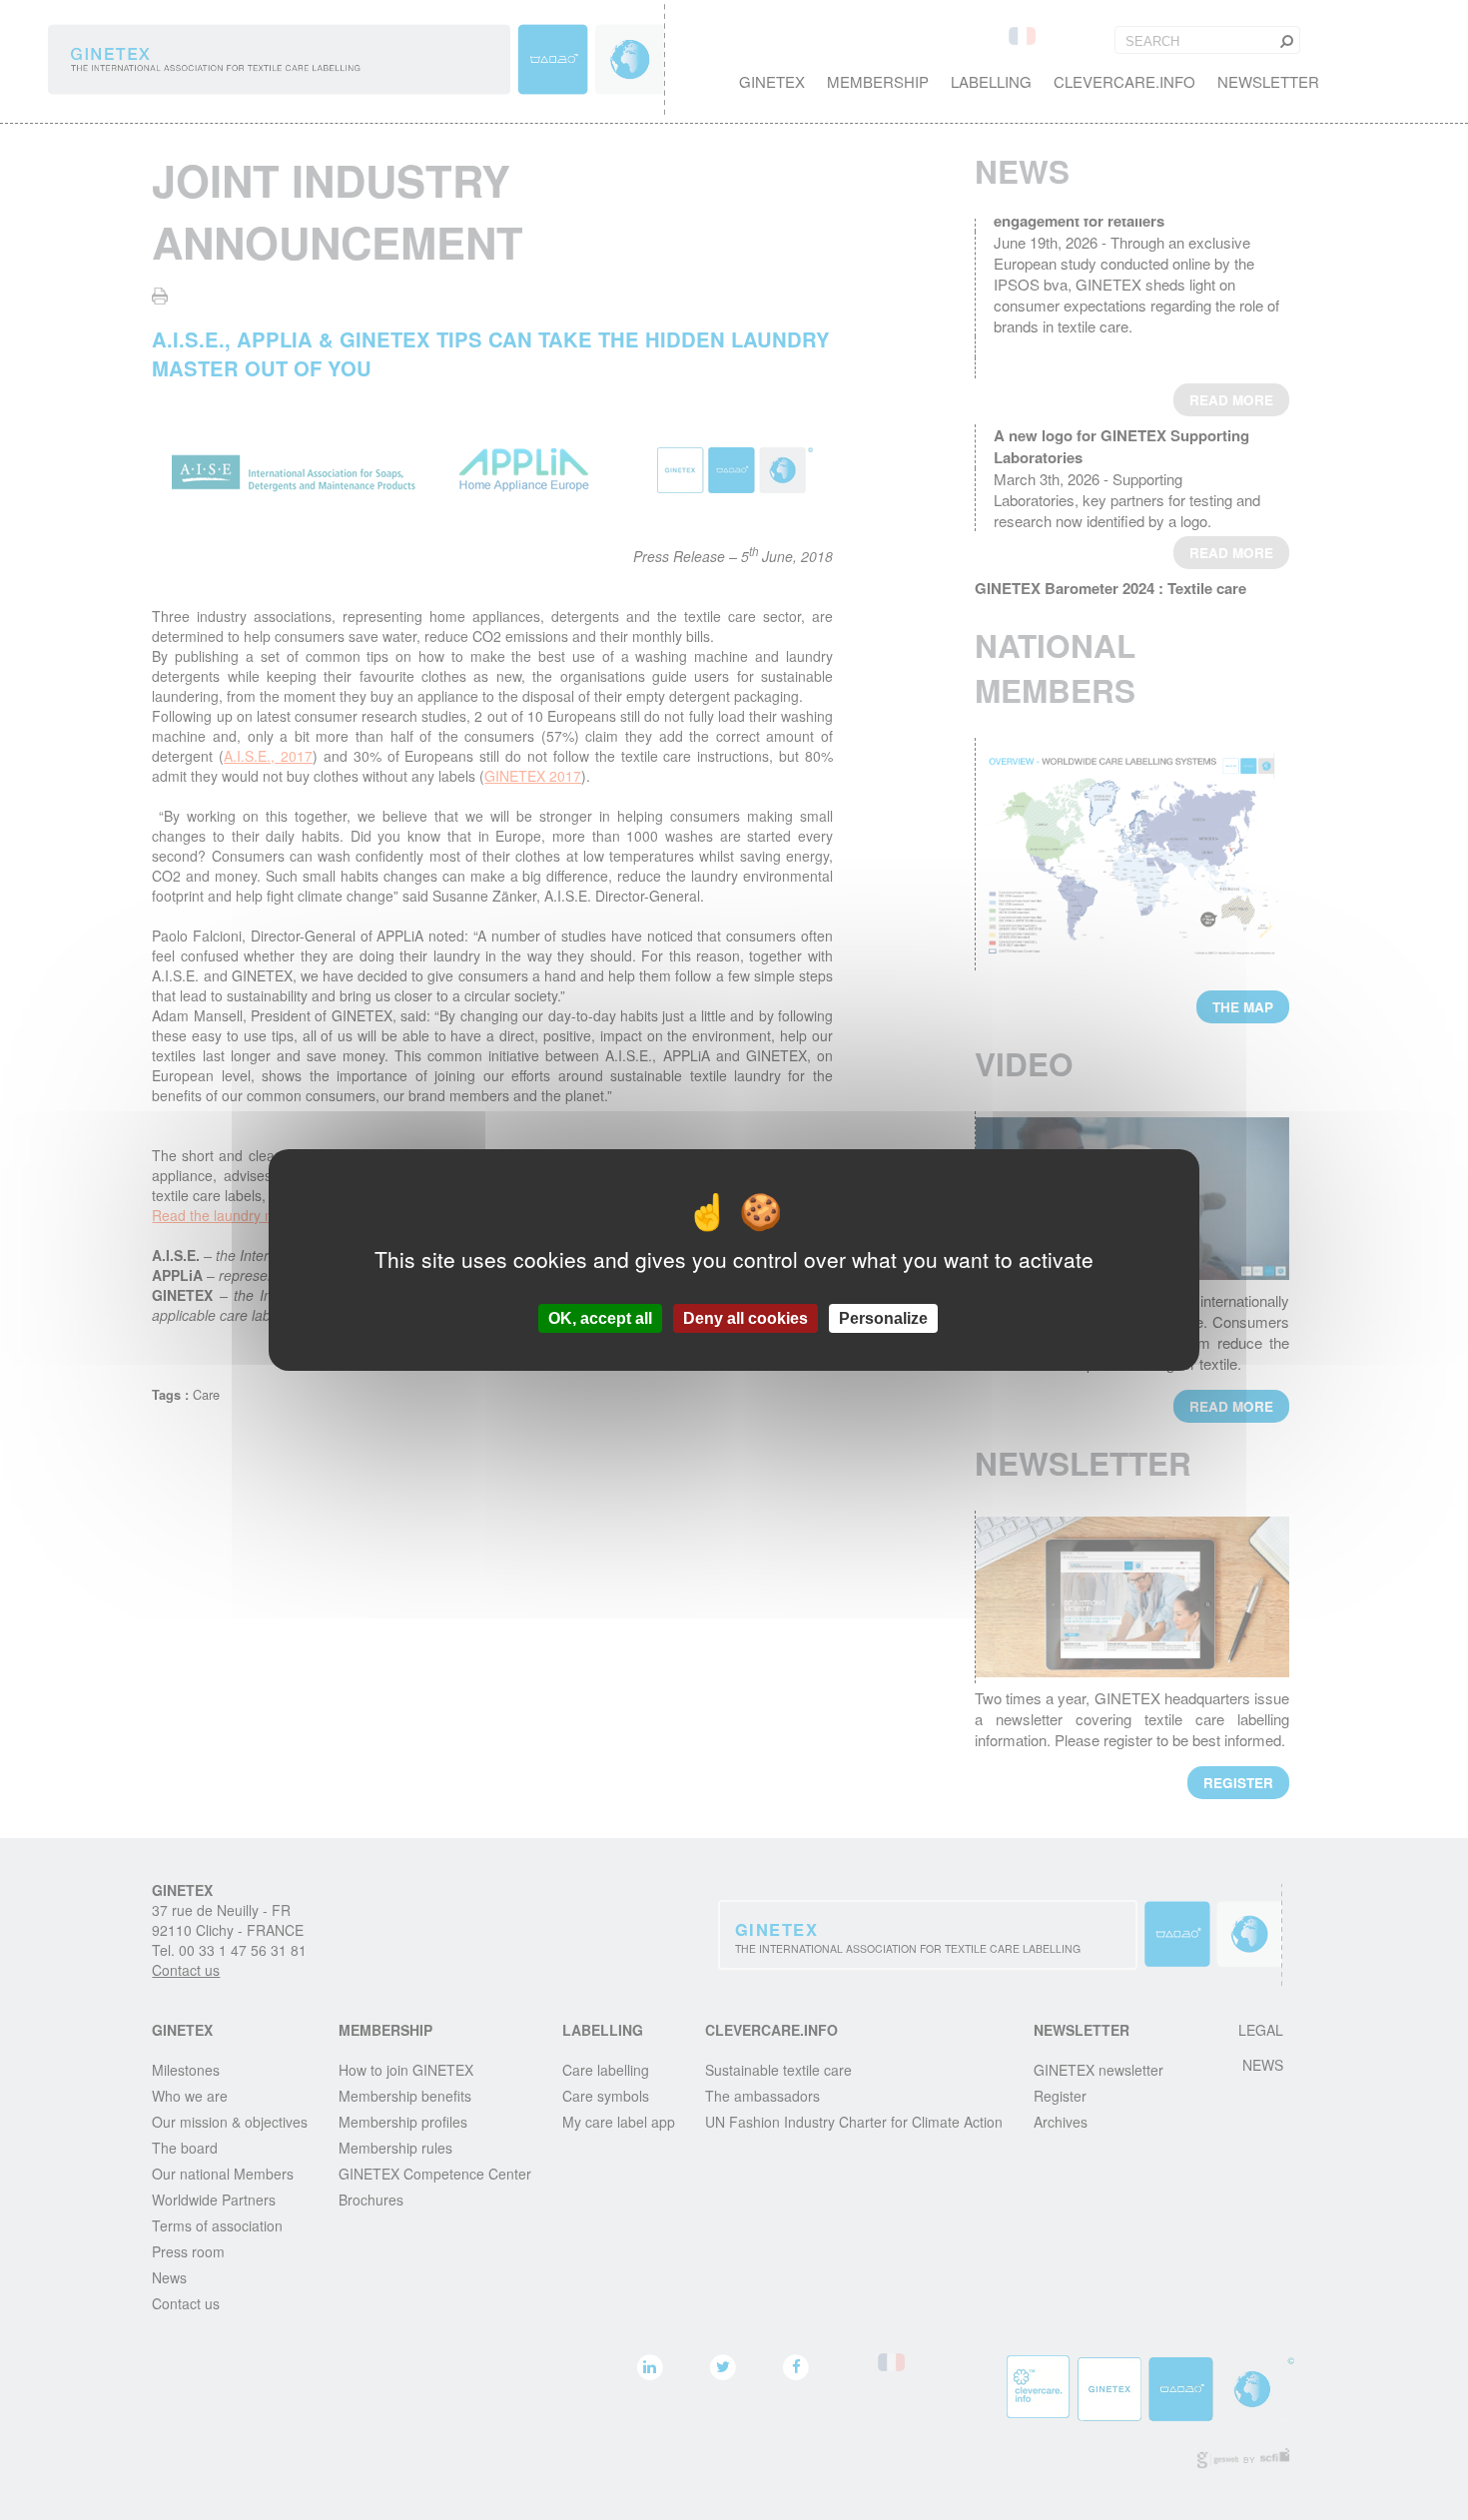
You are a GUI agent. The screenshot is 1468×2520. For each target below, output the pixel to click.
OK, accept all (600, 1318)
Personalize (883, 1318)
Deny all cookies (745, 1318)
